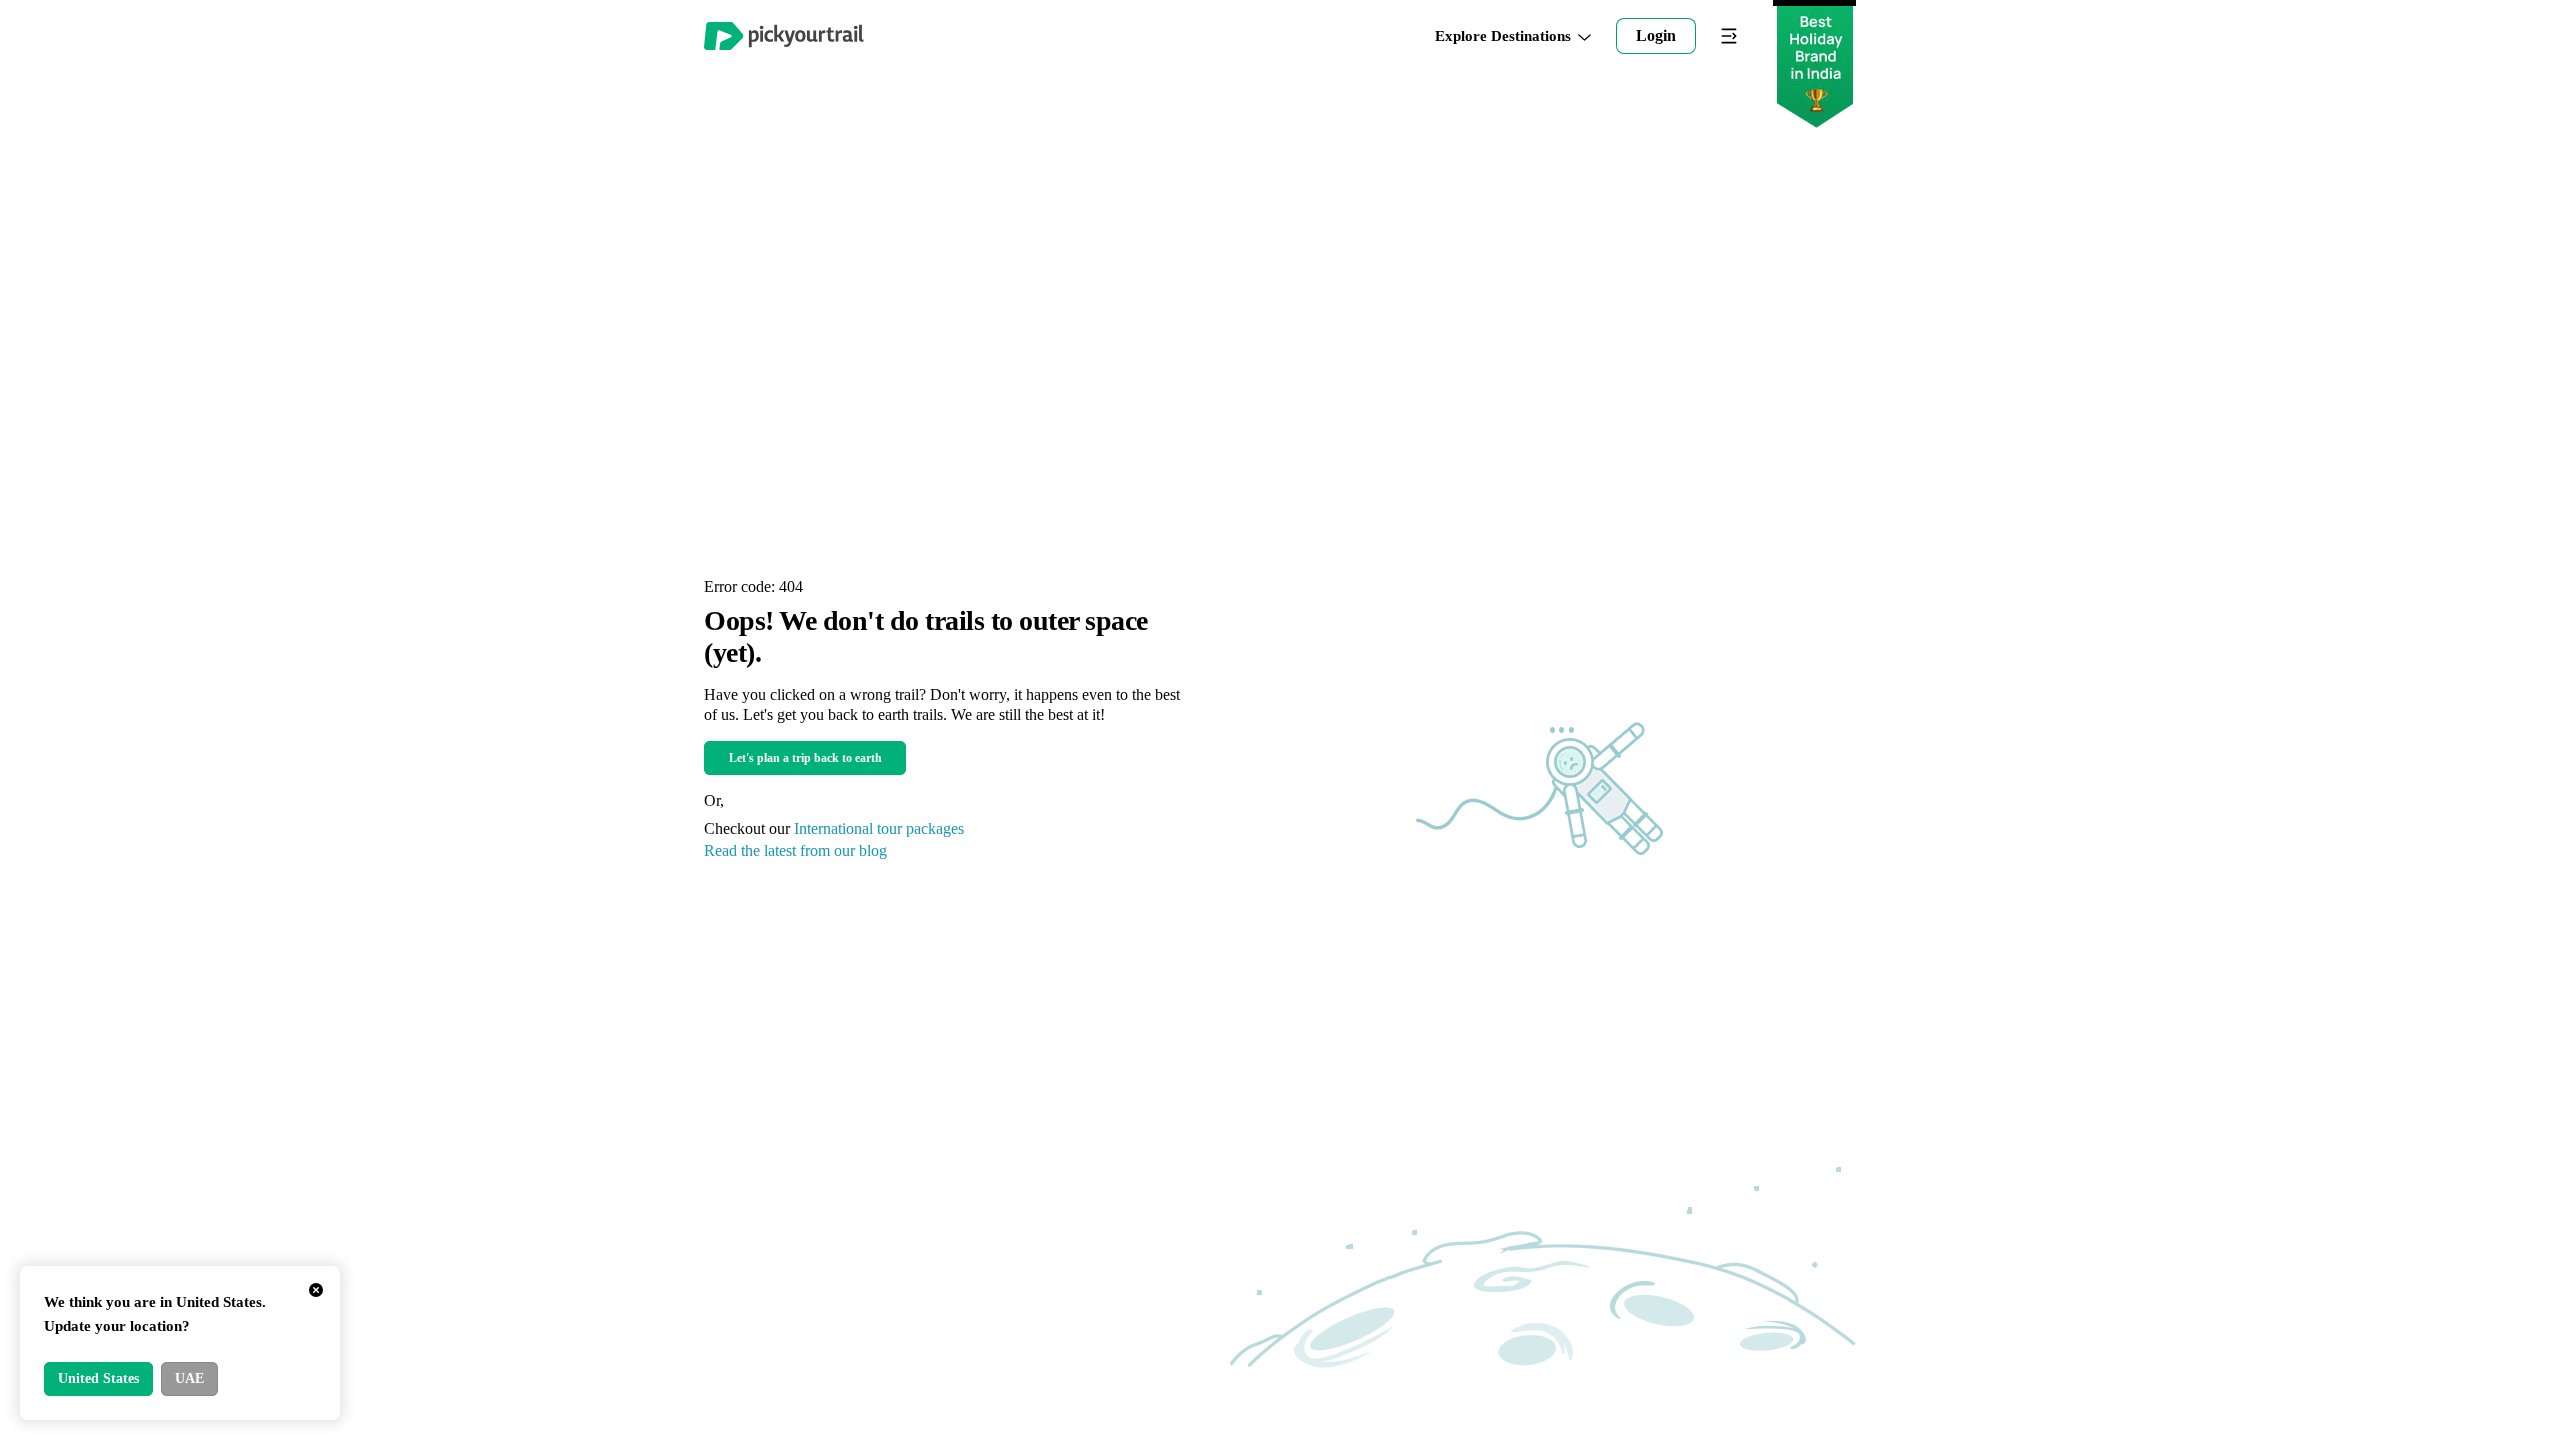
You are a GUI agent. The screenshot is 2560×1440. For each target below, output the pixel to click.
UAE (189, 1378)
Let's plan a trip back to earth (805, 758)
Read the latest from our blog (795, 850)
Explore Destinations (1503, 36)
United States (98, 1378)
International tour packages (879, 828)
